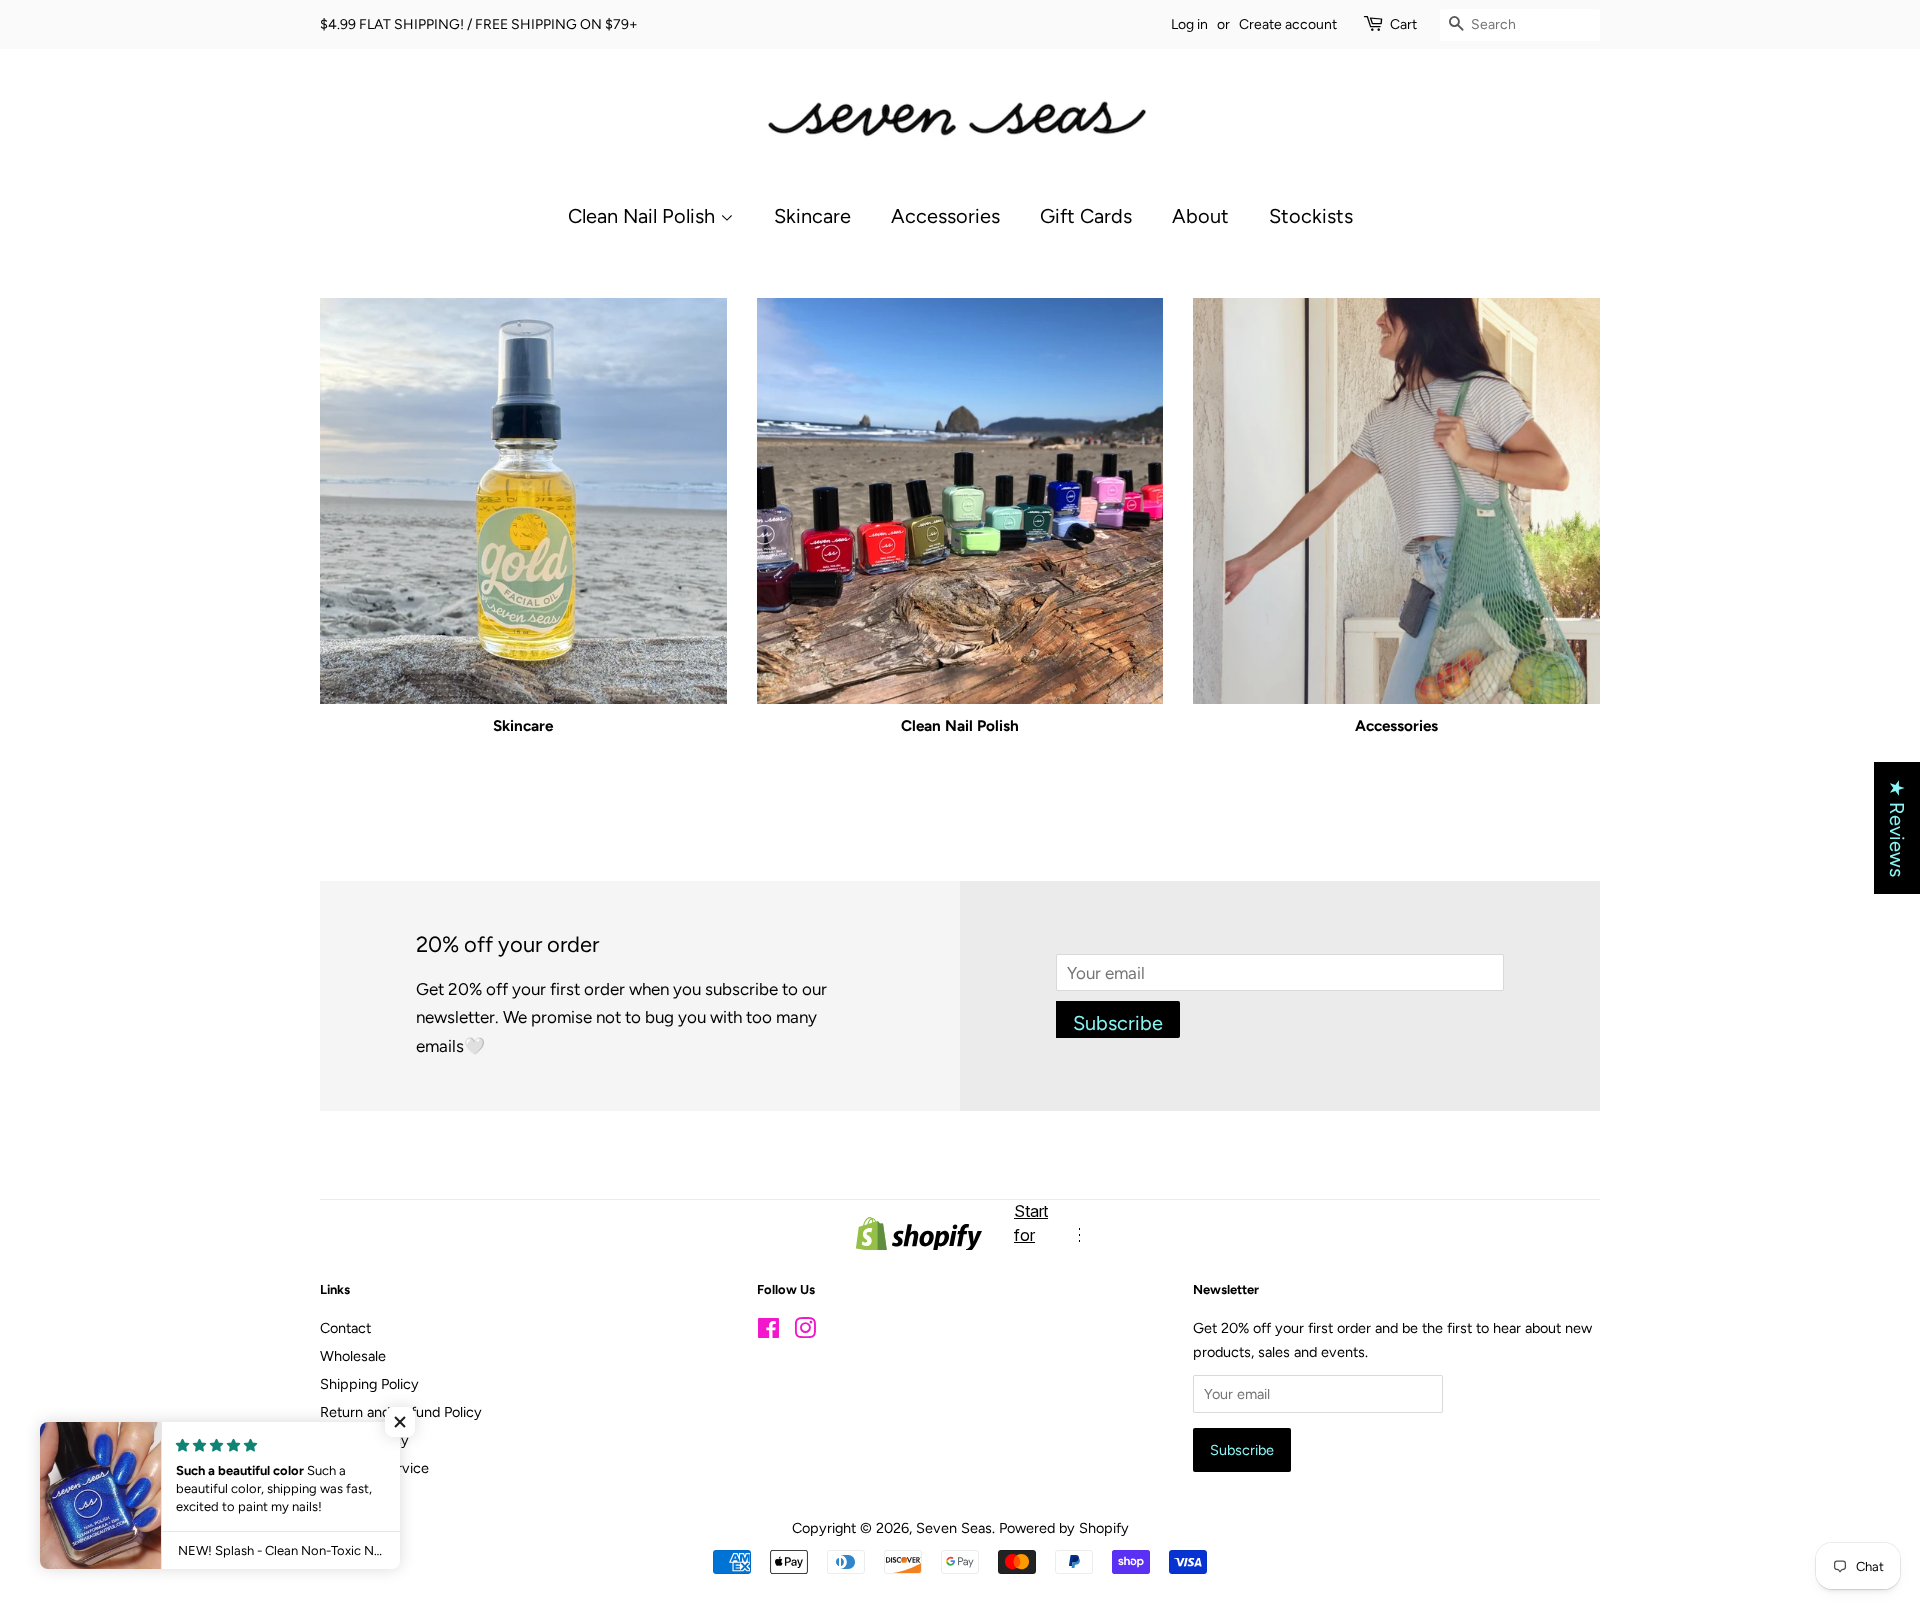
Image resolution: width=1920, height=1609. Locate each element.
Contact (345, 1328)
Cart (1403, 24)
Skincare (812, 216)
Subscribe (1118, 1023)
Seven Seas (954, 1528)
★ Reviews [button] (1897, 828)
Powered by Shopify (1064, 1528)
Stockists (1311, 216)
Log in (1189, 24)
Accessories (945, 216)
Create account (1288, 24)
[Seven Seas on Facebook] (768, 1332)
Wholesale (353, 1356)
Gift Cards (1086, 216)
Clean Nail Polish (644, 216)
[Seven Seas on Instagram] (805, 1332)
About (1200, 216)
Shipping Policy (369, 1384)
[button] (400, 1422)
